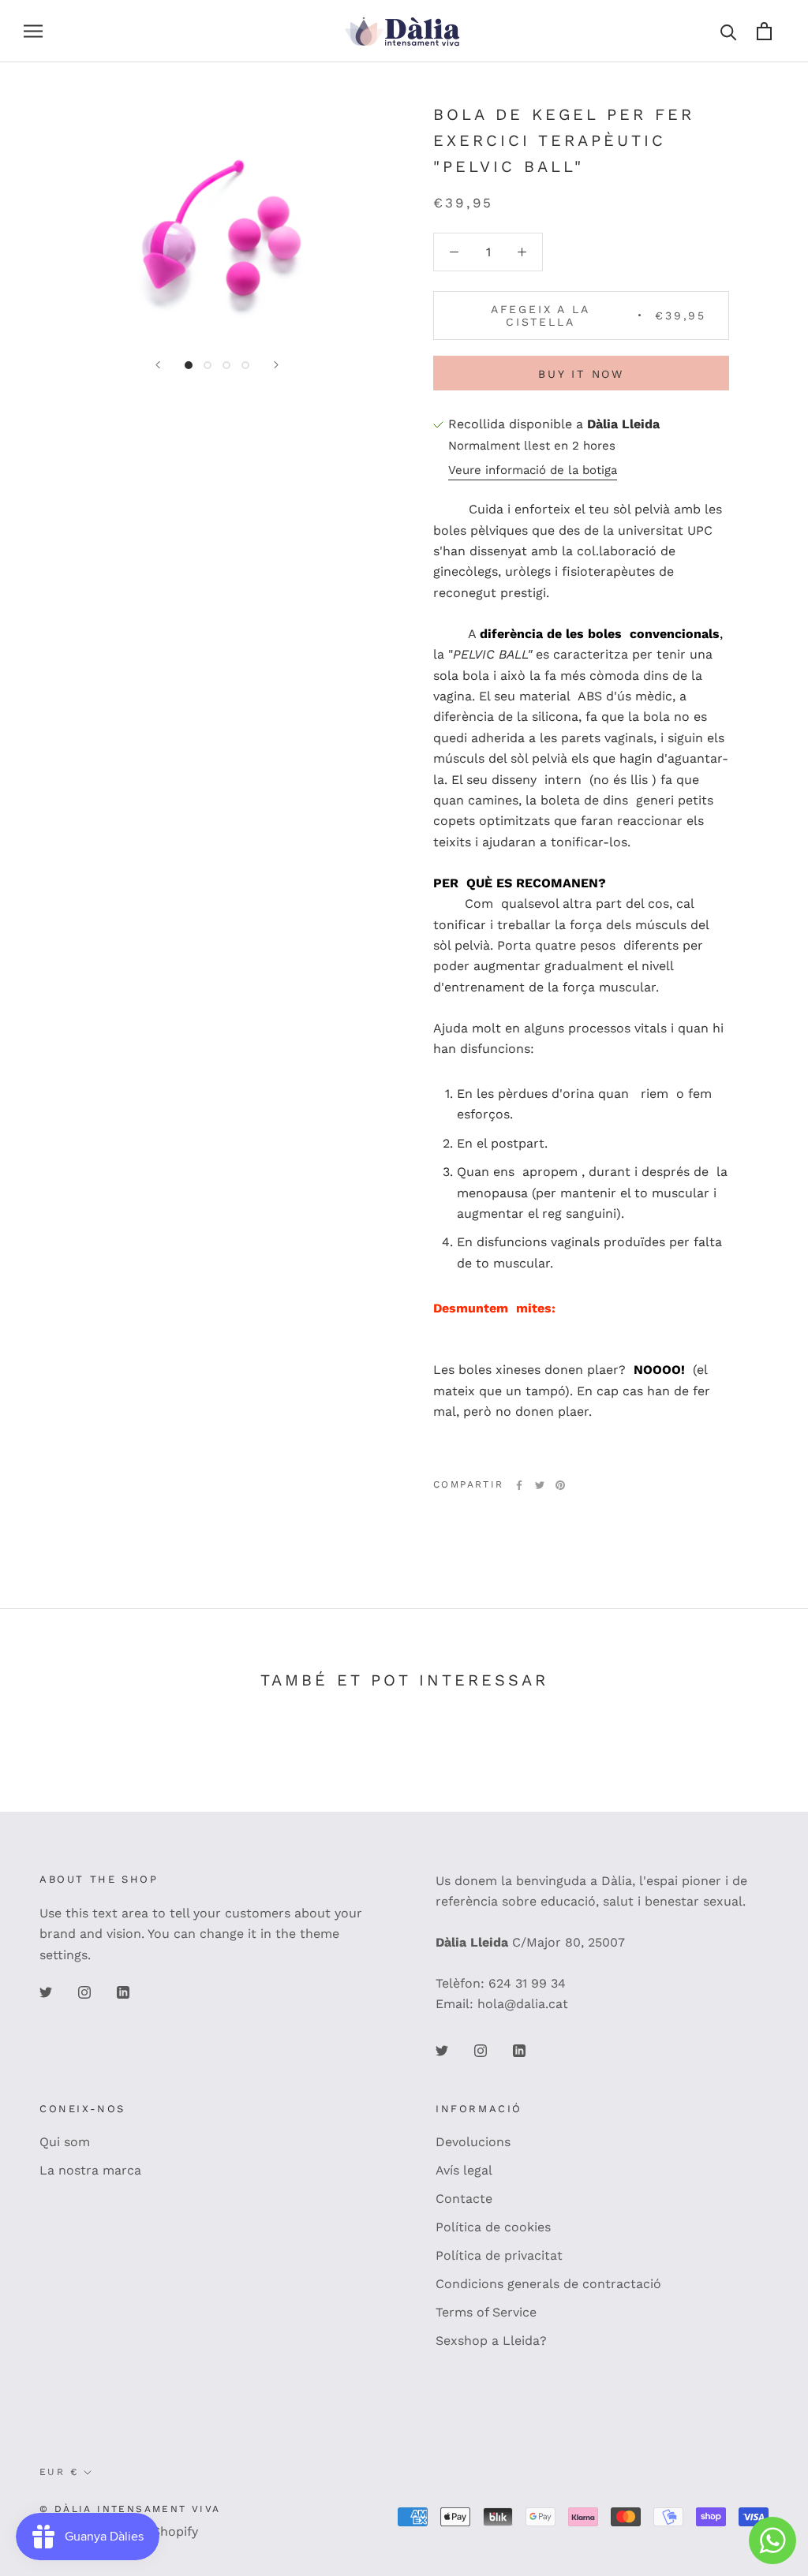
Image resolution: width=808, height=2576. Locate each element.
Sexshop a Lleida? (491, 2341)
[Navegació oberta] (33, 32)
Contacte (464, 2199)
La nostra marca (90, 2170)
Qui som (65, 2142)
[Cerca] (729, 31)
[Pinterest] (560, 1485)
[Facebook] (519, 1485)
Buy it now (581, 374)
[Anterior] (158, 365)
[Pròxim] (276, 365)
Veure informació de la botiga (533, 470)
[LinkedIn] (123, 1992)
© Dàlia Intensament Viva (130, 2509)
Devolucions (473, 2142)
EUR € (59, 2472)
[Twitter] (540, 1485)
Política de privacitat (499, 2255)
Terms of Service (486, 2312)
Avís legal (464, 2170)
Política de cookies (493, 2227)
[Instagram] (84, 1992)
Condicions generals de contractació (548, 2284)
